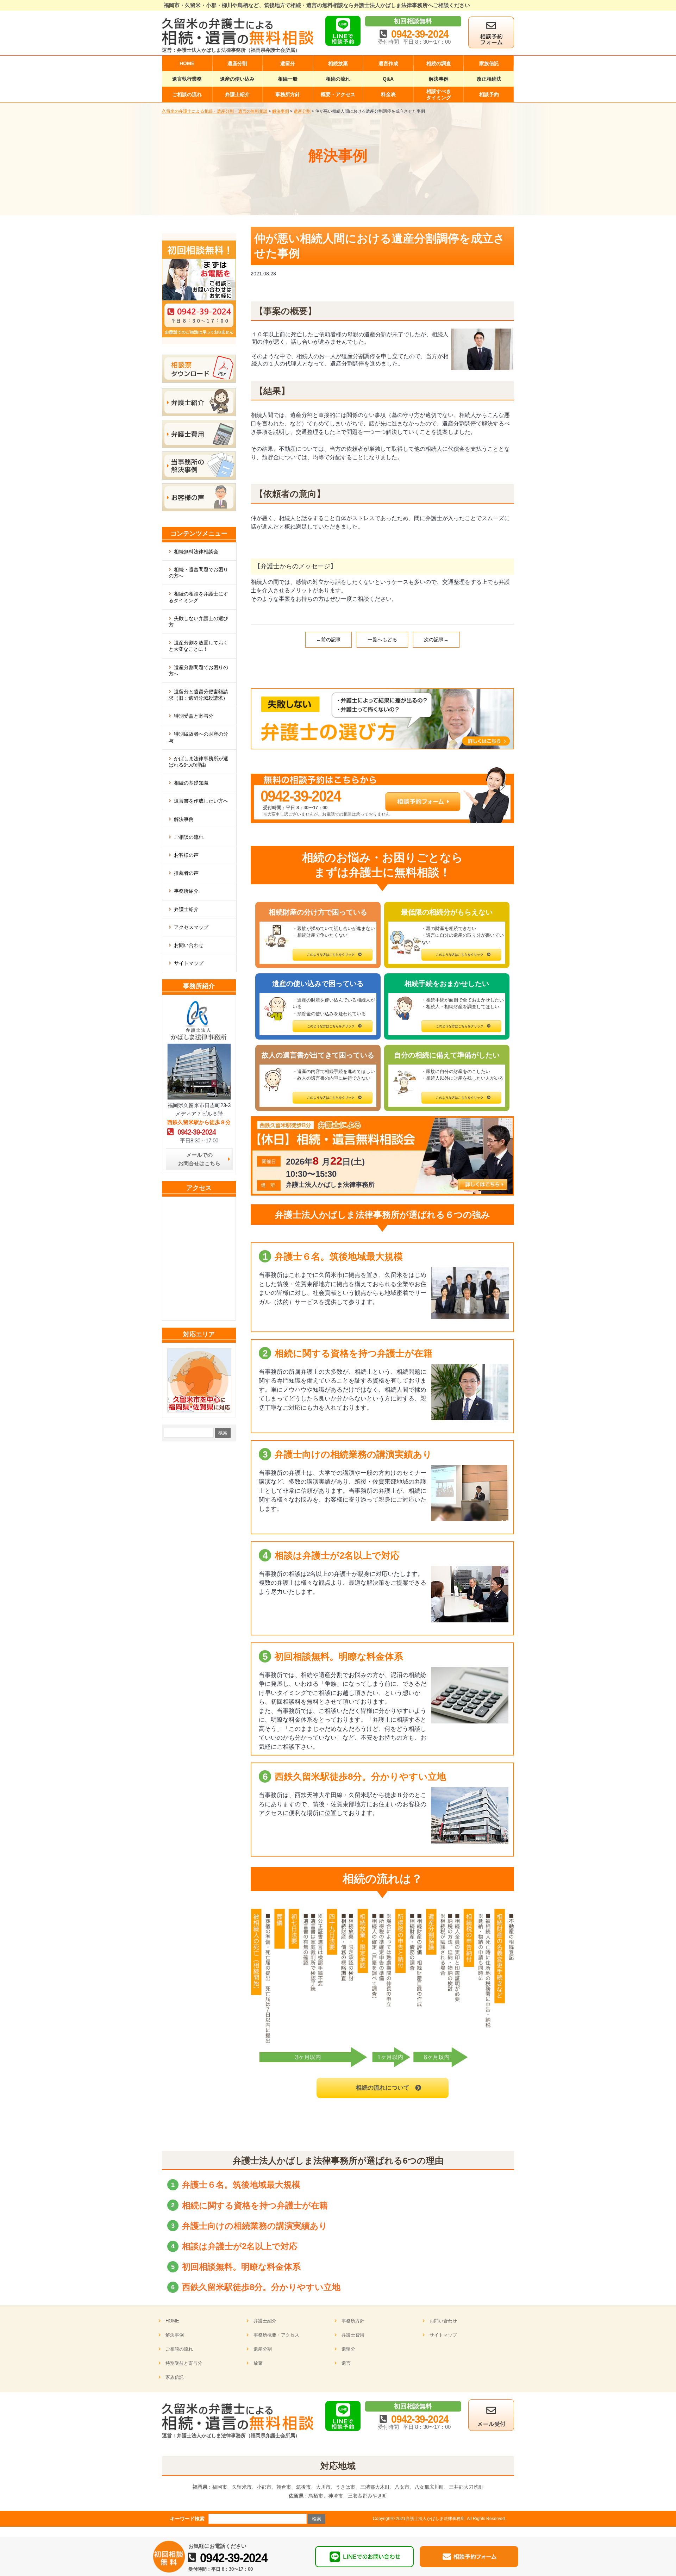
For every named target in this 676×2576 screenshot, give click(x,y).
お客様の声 (186, 855)
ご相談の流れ (189, 837)
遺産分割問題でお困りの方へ (198, 670)
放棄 (258, 2363)
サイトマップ (189, 963)
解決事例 (184, 819)
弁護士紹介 (186, 909)
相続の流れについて (383, 2088)
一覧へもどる (382, 640)
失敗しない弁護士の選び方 (198, 622)
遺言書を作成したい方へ (201, 801)
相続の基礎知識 (191, 783)
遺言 (346, 2363)
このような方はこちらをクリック (331, 955)
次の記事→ (436, 640)
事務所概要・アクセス (276, 2335)
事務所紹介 (186, 891)
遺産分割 (263, 2349)
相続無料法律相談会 (196, 551)
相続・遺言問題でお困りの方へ (198, 573)
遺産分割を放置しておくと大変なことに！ (198, 646)
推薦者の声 (186, 873)
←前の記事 (328, 640)
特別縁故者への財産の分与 (198, 737)
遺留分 (348, 2349)
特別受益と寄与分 (194, 716)
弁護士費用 (353, 2335)
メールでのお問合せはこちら (199, 1159)
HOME (172, 2321)
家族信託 (175, 2377)
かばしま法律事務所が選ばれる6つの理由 (198, 762)
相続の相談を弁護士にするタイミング (198, 597)
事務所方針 (353, 2321)
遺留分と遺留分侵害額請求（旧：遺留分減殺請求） (198, 695)
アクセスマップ (191, 927)
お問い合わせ (189, 945)
